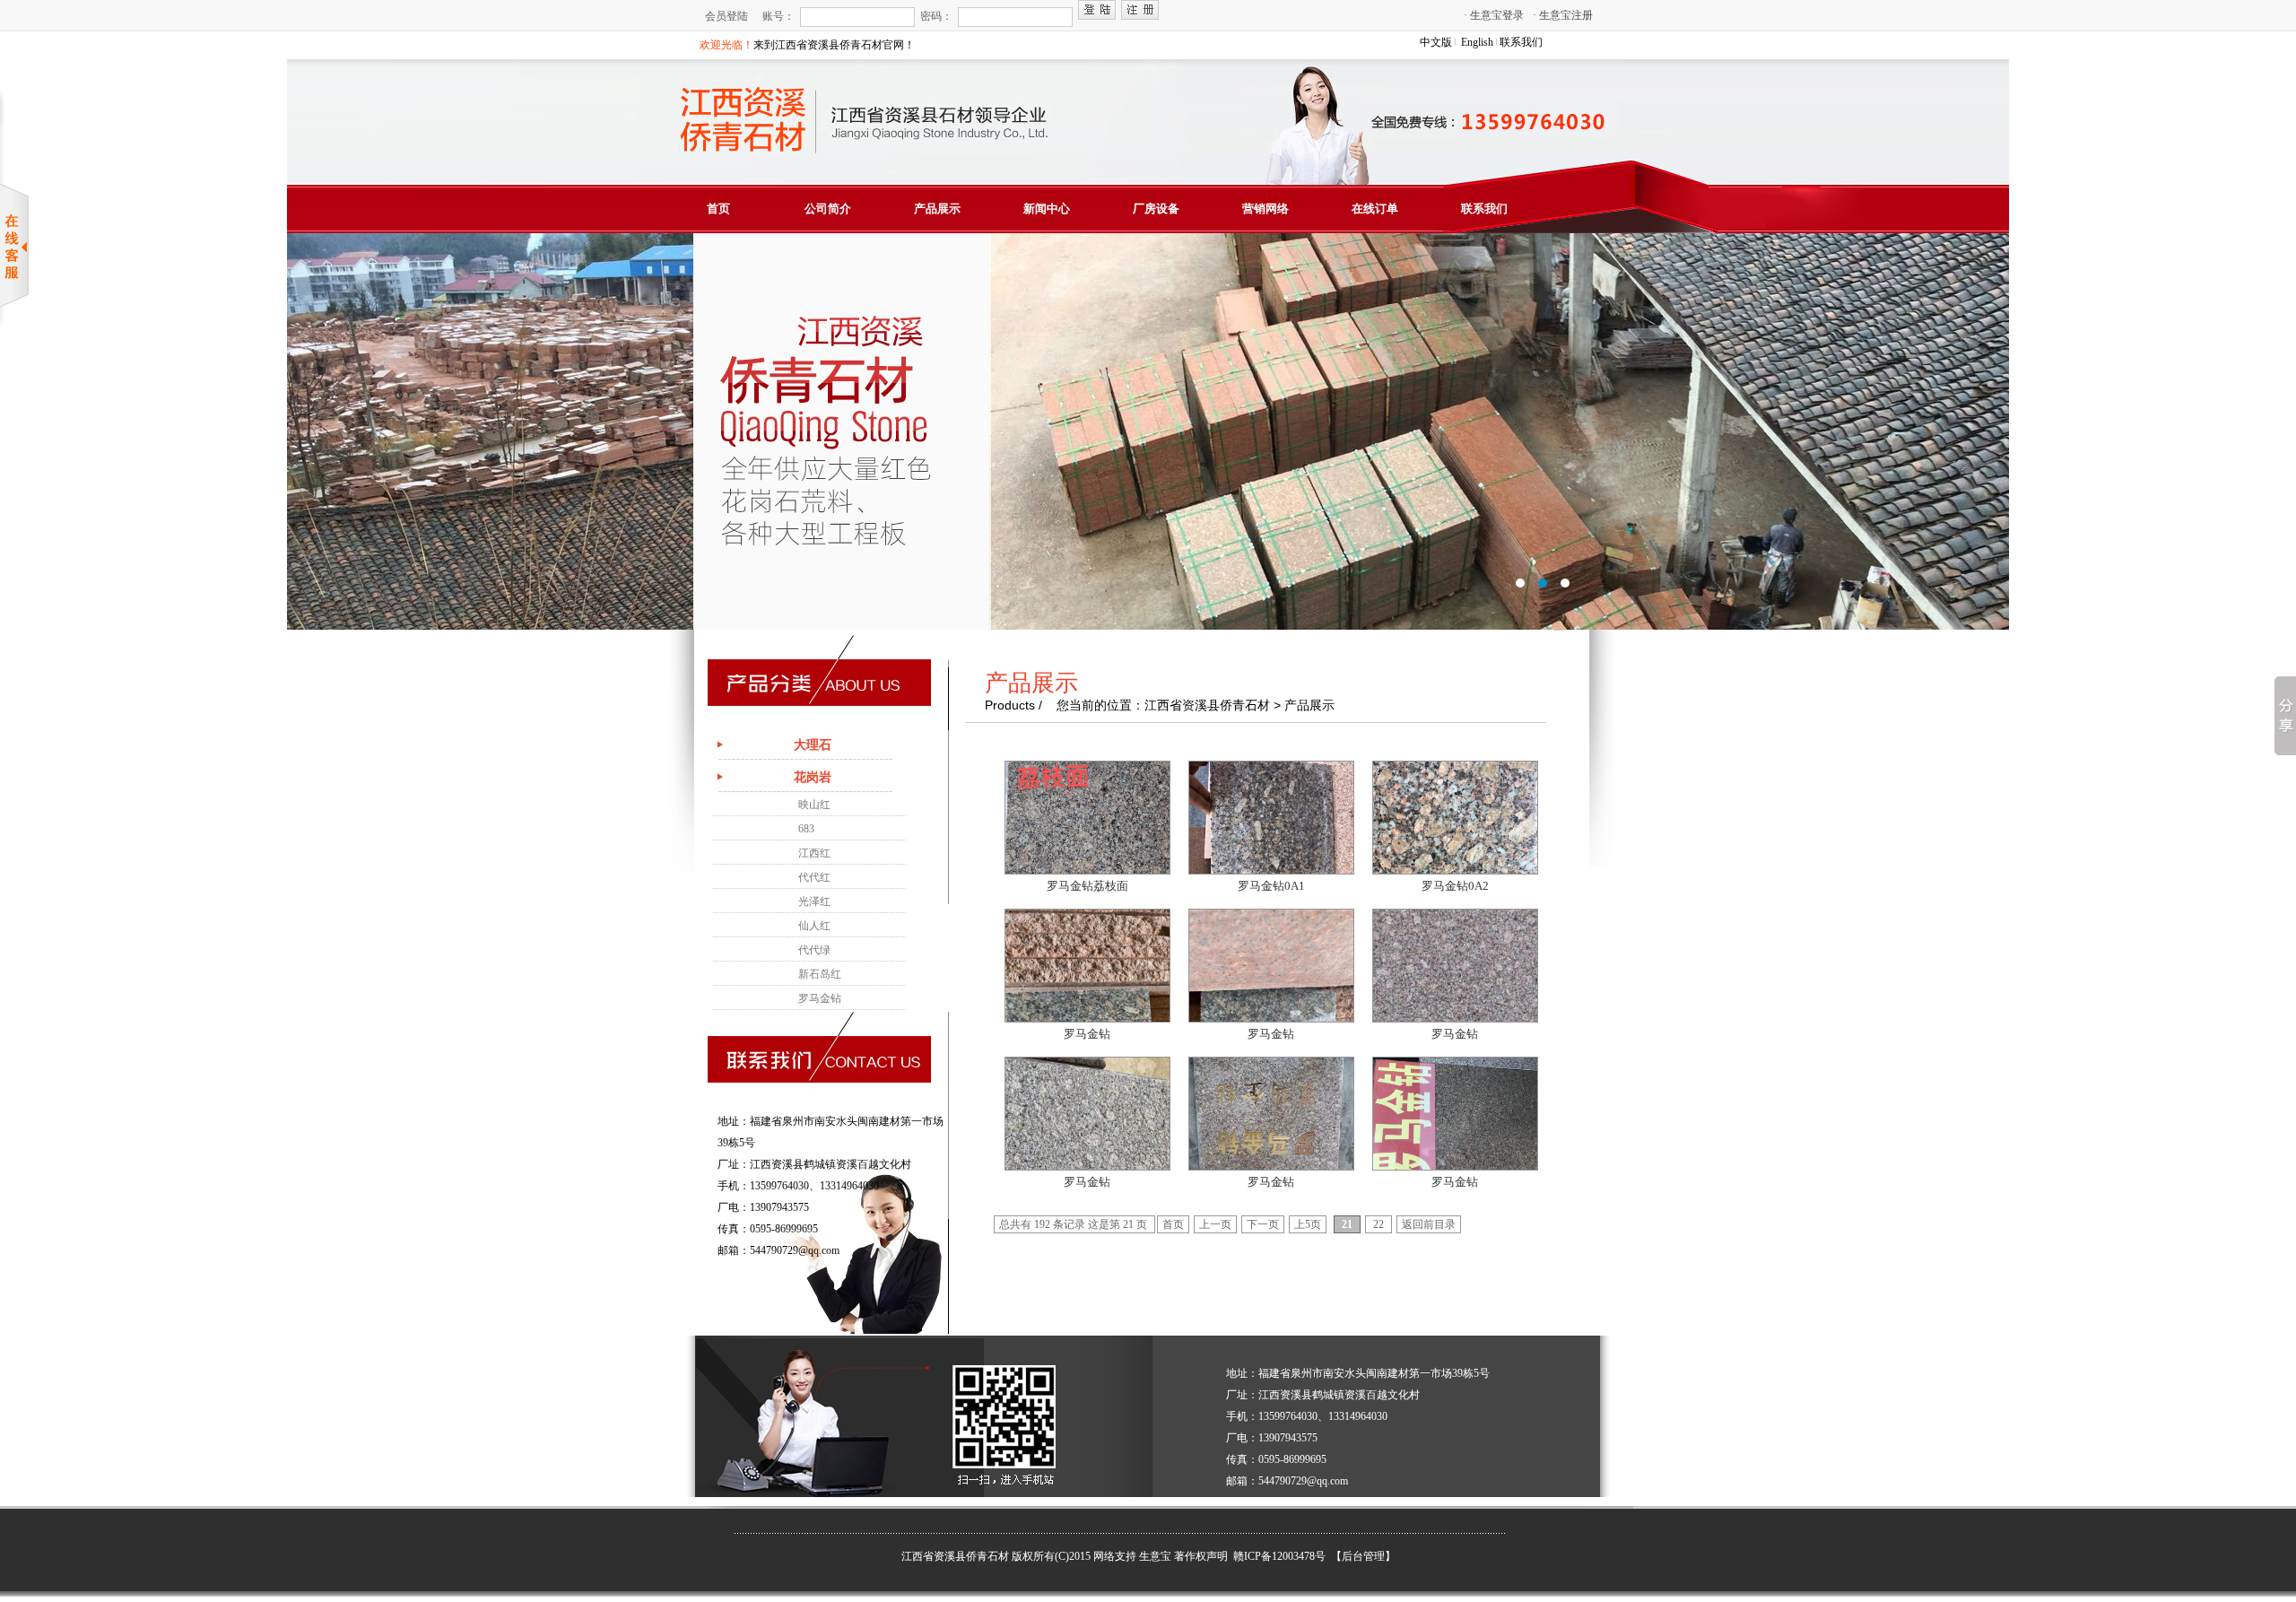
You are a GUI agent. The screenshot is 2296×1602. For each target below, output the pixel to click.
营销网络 (1265, 209)
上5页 (1308, 1224)
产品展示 (937, 209)
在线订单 (1375, 209)
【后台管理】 (1363, 1556)
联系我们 (1521, 42)
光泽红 (814, 901)
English (1477, 42)
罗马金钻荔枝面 (1087, 886)
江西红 (814, 853)
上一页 (1215, 1224)
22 (1378, 1224)
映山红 (814, 805)
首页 (718, 209)
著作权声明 (1201, 1556)
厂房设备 (1156, 209)
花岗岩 (813, 777)
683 (806, 829)
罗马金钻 (820, 998)
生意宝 (1155, 1556)
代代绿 (814, 950)
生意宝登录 (1494, 15)
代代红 (814, 877)
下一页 (1263, 1224)
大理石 (813, 745)
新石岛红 (820, 974)
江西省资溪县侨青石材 (955, 1556)
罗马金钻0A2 (1455, 886)
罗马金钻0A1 (1271, 886)
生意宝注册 (1563, 15)
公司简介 (828, 209)
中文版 (1436, 42)
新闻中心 (1047, 209)
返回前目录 (1429, 1224)
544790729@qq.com (795, 1250)
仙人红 (814, 926)
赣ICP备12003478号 (1281, 1556)
